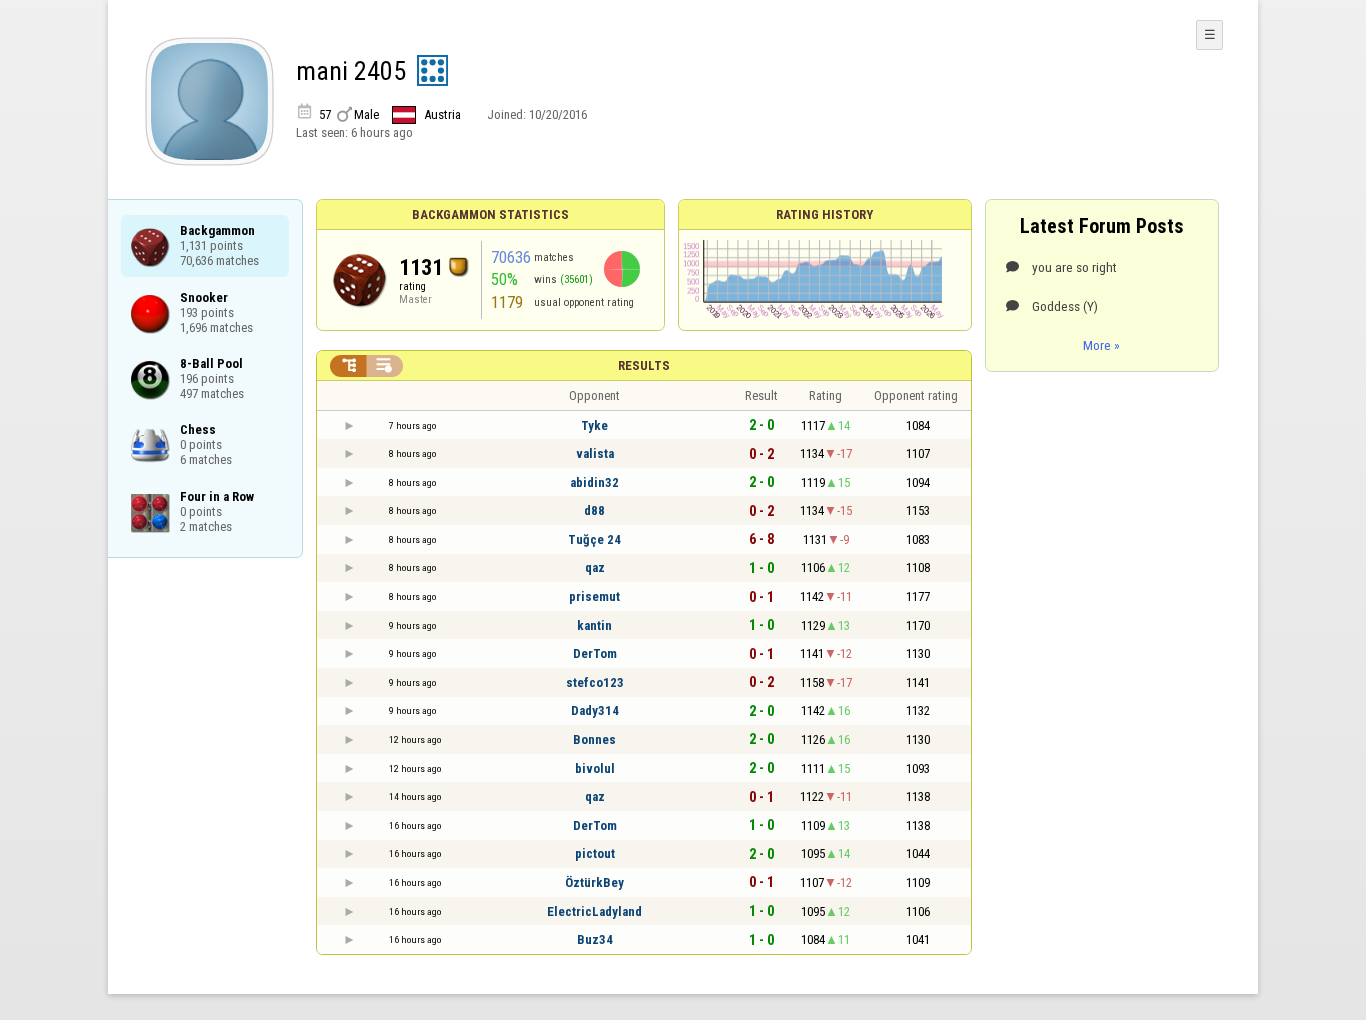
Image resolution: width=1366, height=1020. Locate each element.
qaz (595, 567)
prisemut (594, 596)
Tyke (594, 425)
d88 (594, 510)
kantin (594, 625)
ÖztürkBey (594, 882)
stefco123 (595, 682)
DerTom (595, 653)
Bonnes (594, 739)
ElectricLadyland (594, 911)
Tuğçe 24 (594, 539)
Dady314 (595, 710)
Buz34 (595, 939)
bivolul (595, 768)
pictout (595, 853)
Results (644, 365)
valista (595, 453)
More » (1101, 345)
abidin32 (594, 482)
